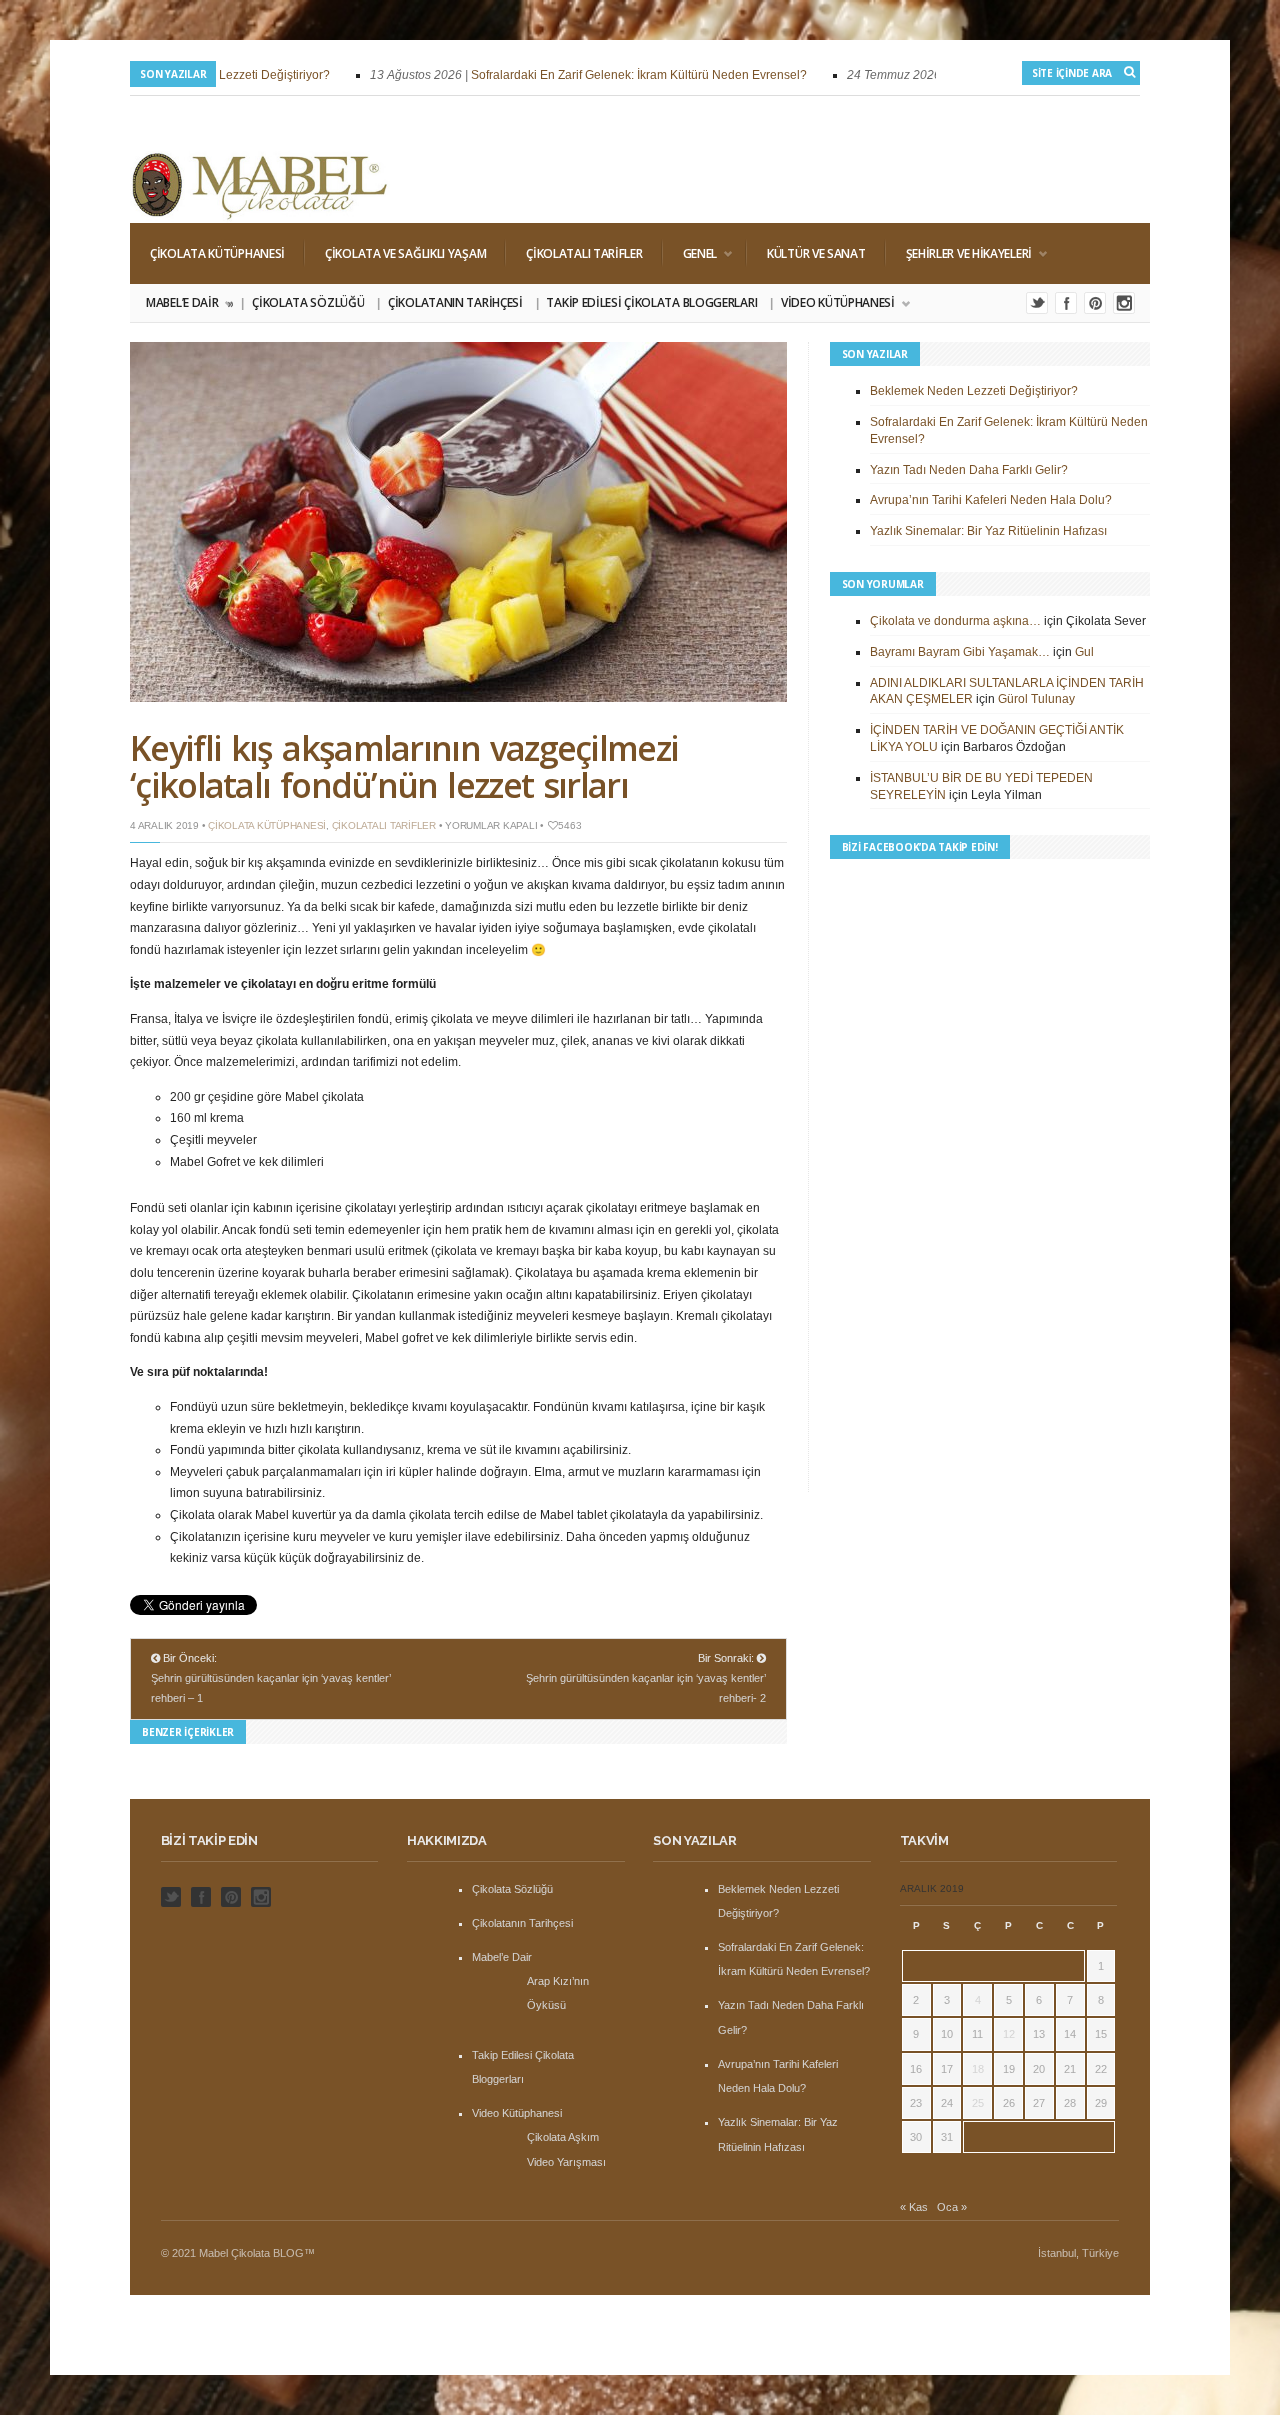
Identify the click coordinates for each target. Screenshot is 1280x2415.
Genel (690, 253)
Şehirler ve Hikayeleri (959, 253)
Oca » (952, 2207)
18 (978, 2069)
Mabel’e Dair (188, 303)
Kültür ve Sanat (816, 253)
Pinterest (1095, 303)
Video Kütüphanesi (832, 303)
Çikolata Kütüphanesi (217, 253)
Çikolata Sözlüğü (308, 302)
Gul (1084, 652)
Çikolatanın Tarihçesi (455, 302)
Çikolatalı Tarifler (584, 253)
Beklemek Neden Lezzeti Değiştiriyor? (974, 391)
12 (1009, 2034)
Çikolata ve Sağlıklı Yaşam (405, 253)
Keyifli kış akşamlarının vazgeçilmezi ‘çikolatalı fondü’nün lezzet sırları (404, 766)
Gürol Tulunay (1036, 699)
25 (978, 2103)
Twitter (1037, 303)
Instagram (1124, 303)
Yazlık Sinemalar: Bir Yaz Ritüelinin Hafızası (988, 531)
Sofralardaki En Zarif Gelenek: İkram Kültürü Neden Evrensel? (618, 75)
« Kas (914, 2207)
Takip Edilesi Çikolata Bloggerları (651, 302)
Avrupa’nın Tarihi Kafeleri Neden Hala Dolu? (991, 500)
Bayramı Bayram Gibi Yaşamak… (960, 652)
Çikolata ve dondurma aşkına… (955, 621)
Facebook (1066, 303)
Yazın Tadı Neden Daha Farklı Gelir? (969, 470)
